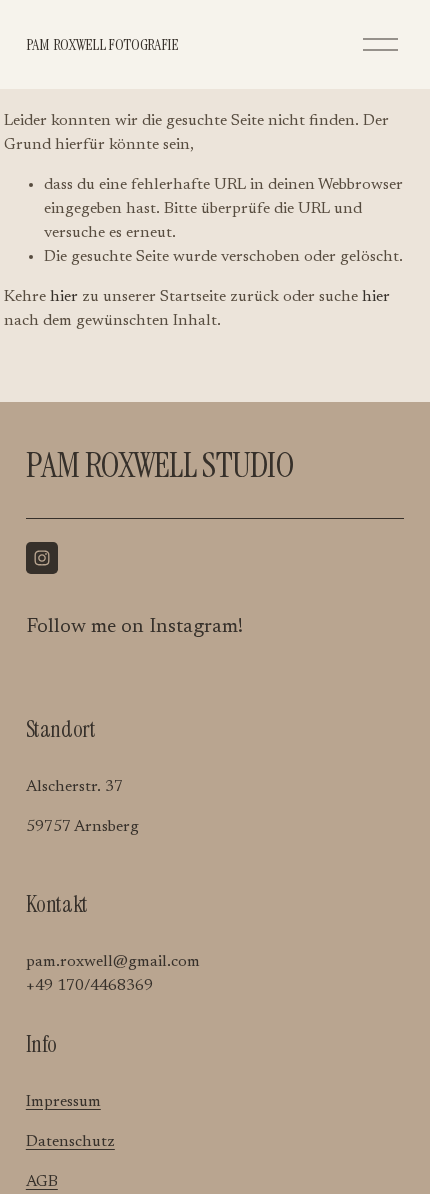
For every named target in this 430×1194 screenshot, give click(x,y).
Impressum (63, 1102)
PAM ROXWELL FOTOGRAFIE (102, 44)
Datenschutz (70, 1142)
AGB (42, 1182)
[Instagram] (42, 558)
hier (64, 297)
